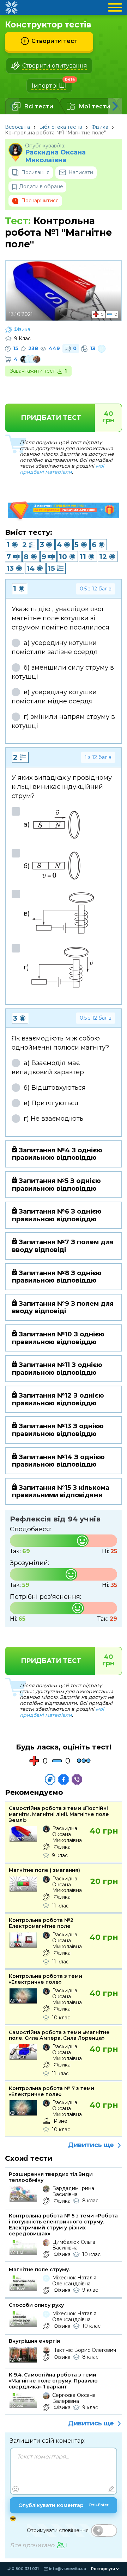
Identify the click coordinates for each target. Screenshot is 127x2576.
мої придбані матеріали (62, 469)
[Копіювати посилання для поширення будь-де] (50, 1779)
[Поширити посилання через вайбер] (77, 1779)
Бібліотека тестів (61, 127)
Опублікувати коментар (64, 2505)
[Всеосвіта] (11, 7)
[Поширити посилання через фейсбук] (64, 1779)
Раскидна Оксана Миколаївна (55, 156)
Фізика (100, 127)
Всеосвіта (17, 127)
